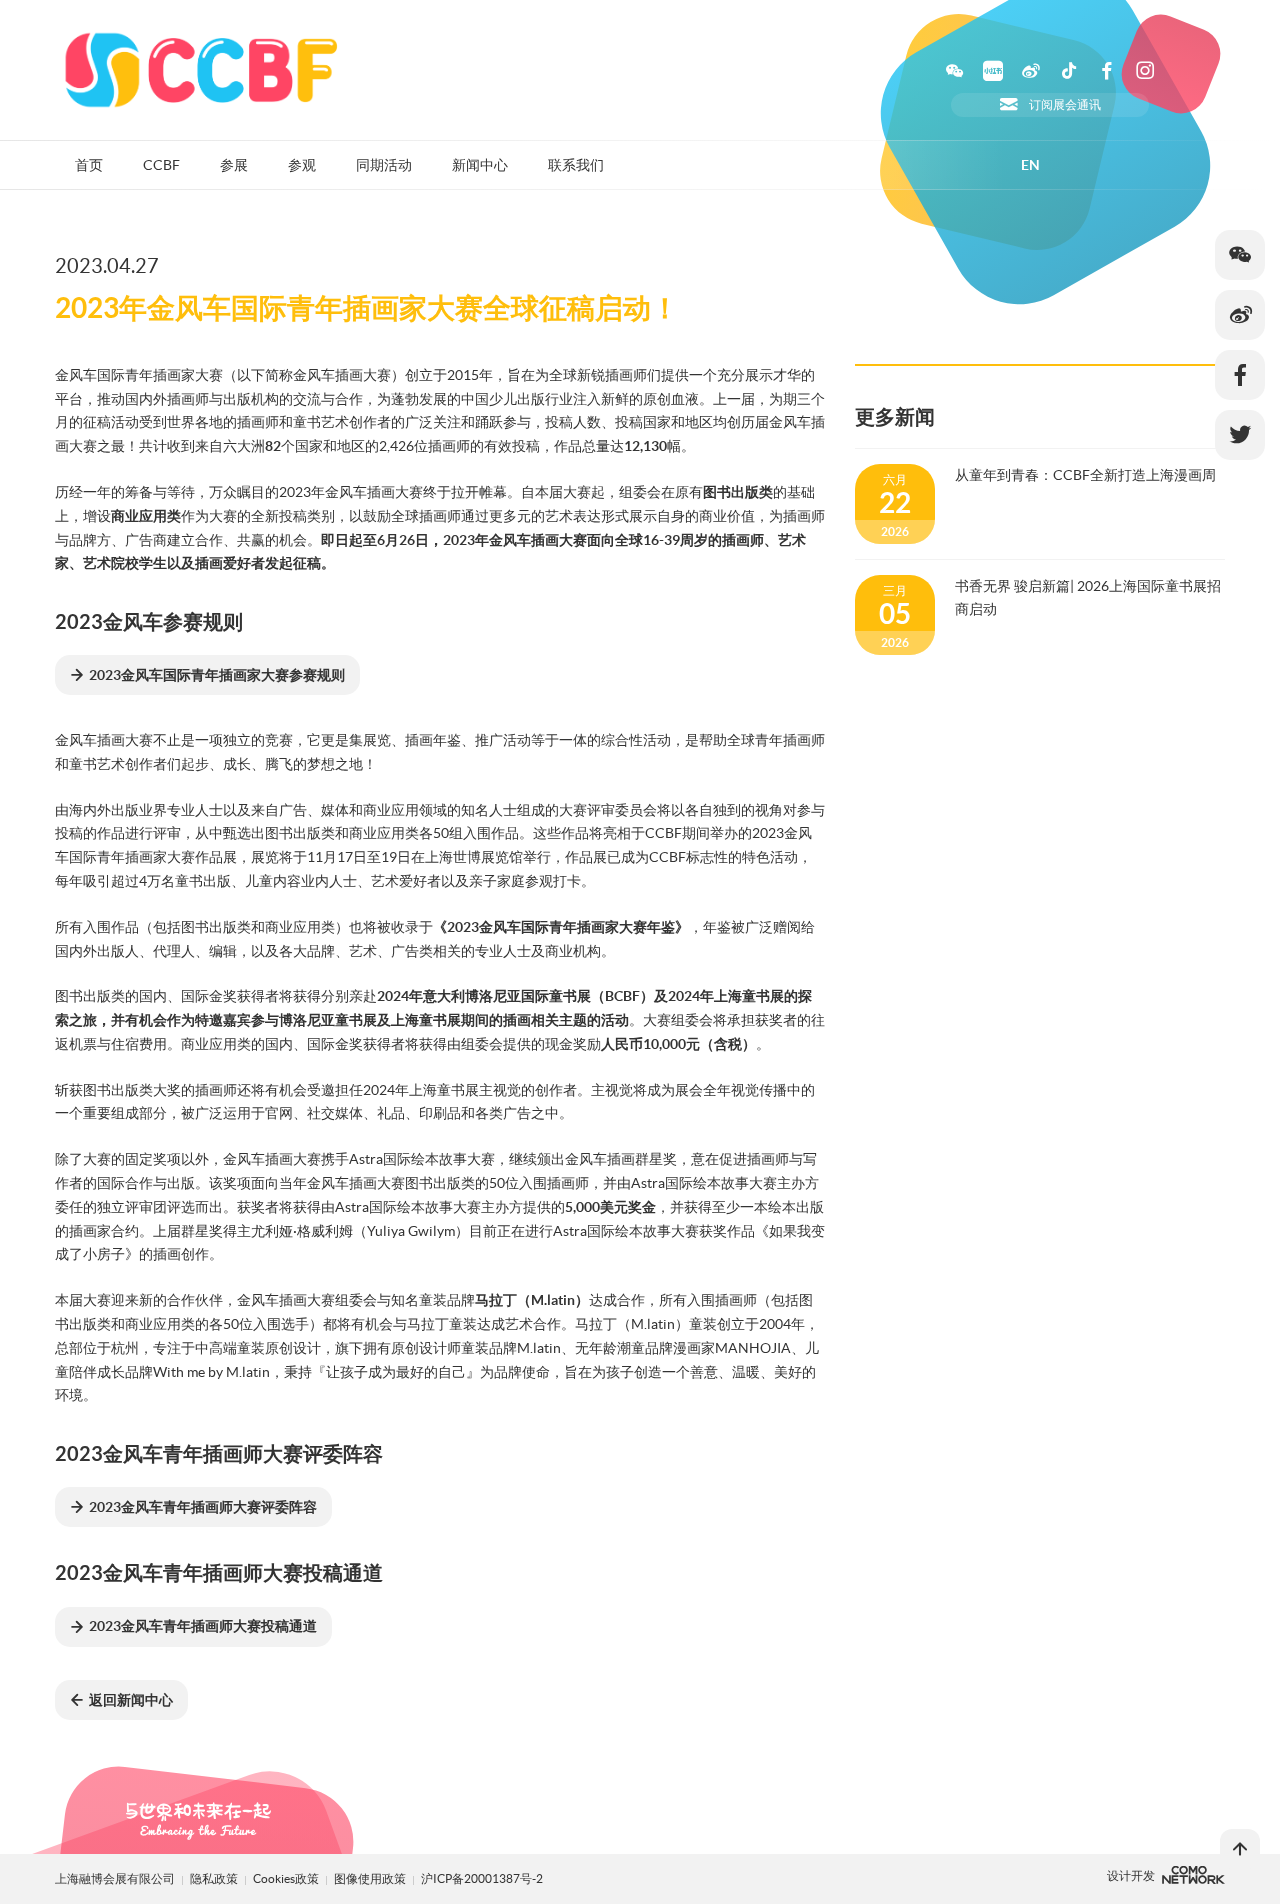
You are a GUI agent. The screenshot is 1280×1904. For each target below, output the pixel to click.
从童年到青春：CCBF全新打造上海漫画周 (1085, 475)
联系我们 (576, 165)
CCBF (161, 165)
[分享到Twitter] (1240, 435)
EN (1030, 165)
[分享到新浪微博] (1240, 315)
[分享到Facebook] (1240, 375)
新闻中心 (480, 165)
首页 (89, 165)
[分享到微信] (1240, 255)
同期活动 (384, 165)
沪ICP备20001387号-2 (482, 1878)
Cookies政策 (287, 1878)
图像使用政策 (371, 1878)
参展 (234, 165)
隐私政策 (214, 1878)
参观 (302, 165)
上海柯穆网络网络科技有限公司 (1193, 1875)
